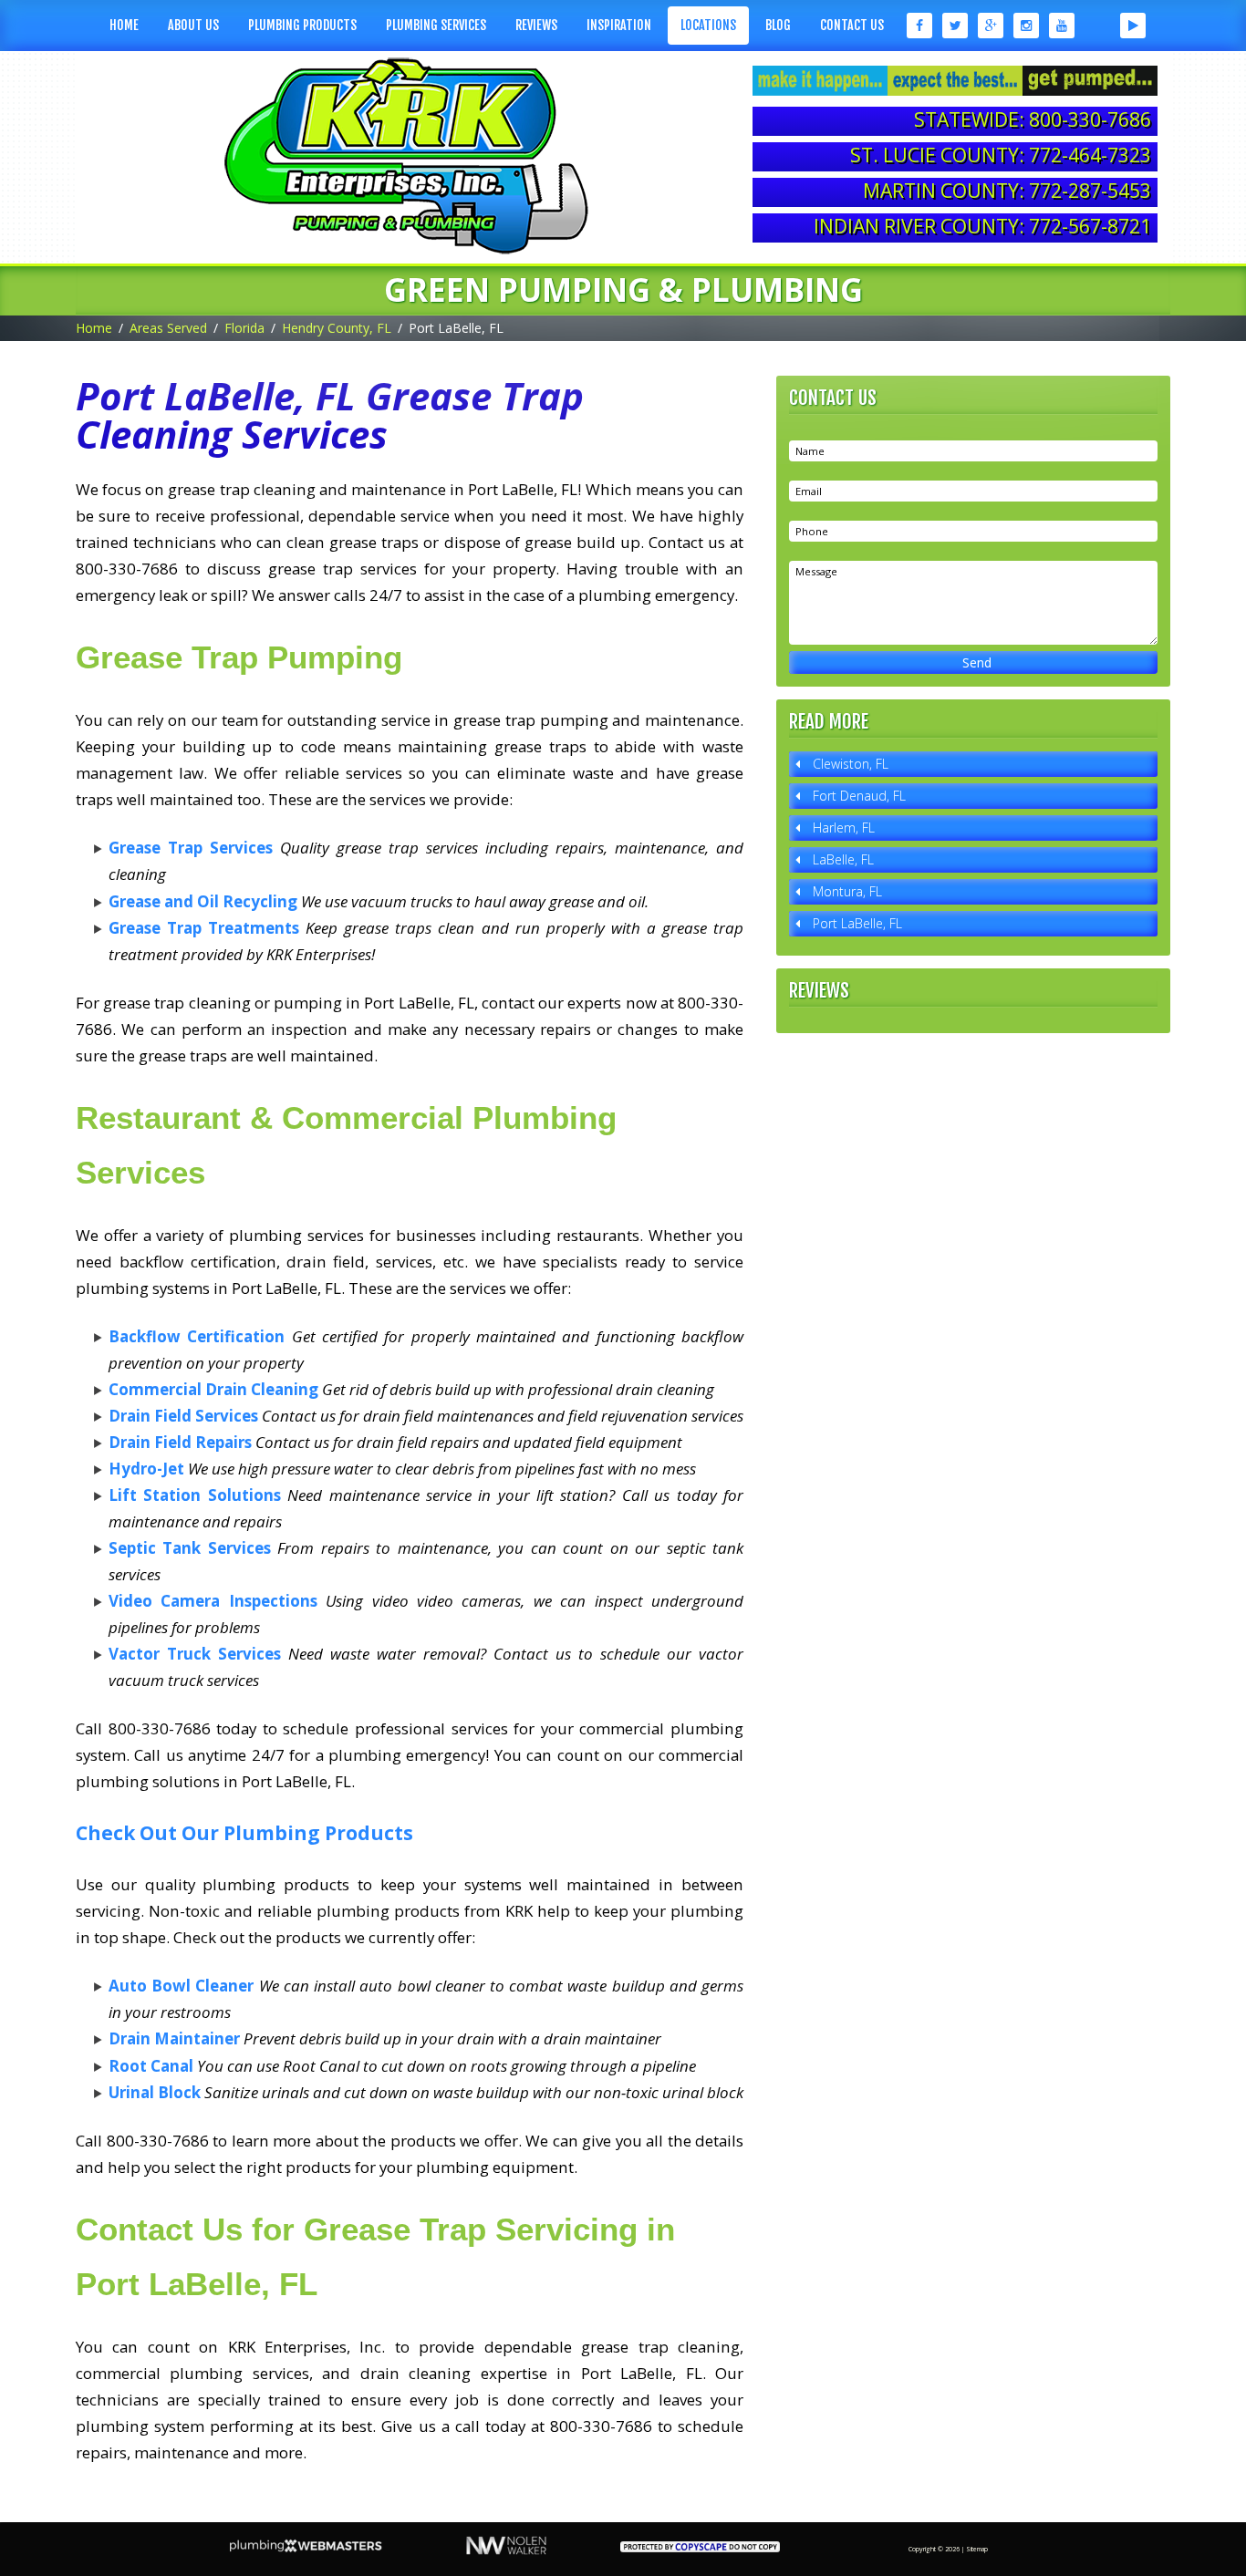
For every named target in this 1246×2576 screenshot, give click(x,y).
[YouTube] (1062, 26)
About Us (193, 25)
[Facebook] (918, 26)
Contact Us (852, 25)
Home (124, 25)
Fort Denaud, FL (859, 796)
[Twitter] (955, 26)
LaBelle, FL (843, 859)
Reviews (536, 25)
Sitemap (977, 2549)
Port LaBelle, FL (857, 923)
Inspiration (619, 25)
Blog (778, 25)
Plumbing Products (302, 25)
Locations (708, 25)
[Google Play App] (1133, 26)
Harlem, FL (844, 828)
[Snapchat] (1098, 26)
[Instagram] (1027, 26)
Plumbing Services (436, 25)
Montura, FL (847, 891)
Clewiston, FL (851, 764)
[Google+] (991, 26)
